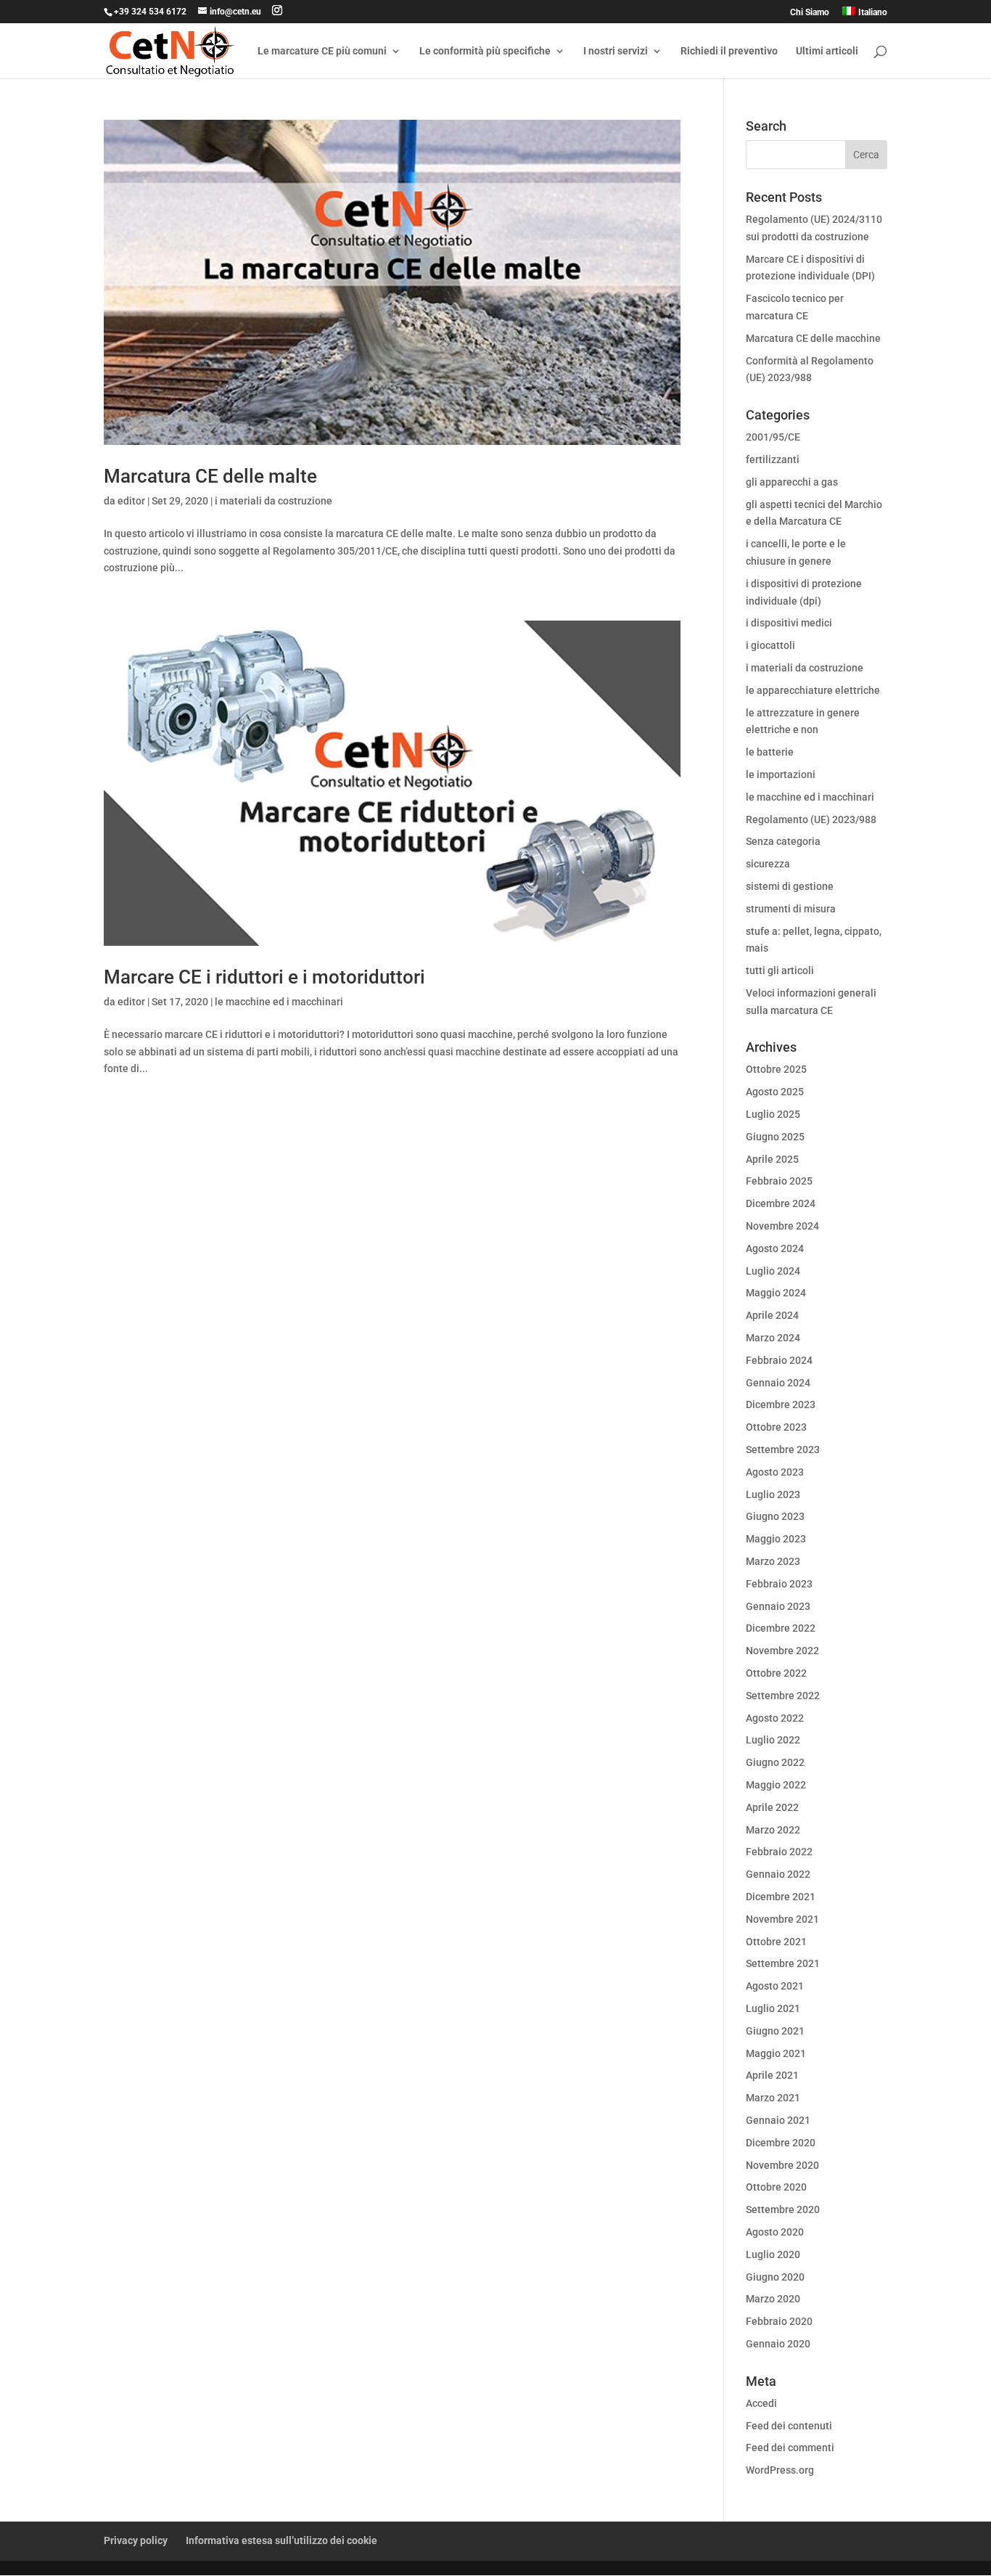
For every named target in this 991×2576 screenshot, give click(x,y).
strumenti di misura (791, 909)
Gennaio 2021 (778, 2120)
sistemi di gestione (790, 886)
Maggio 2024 (776, 1293)
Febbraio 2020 (779, 2321)
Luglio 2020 (773, 2254)
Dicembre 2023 (781, 1404)
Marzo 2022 (773, 1830)
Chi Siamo (810, 13)
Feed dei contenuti (789, 2426)
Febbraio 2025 (779, 1181)
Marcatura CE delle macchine (813, 338)
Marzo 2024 (773, 1338)
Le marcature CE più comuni (322, 51)
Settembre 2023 (783, 1449)
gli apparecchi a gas (792, 482)
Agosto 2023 (775, 1472)
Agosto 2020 (775, 2232)
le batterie (770, 752)
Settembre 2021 (783, 1963)
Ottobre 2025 (776, 1069)
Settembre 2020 (783, 2209)
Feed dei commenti (790, 2448)
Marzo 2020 (773, 2299)
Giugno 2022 (775, 1762)
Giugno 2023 (775, 1516)
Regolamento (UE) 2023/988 (811, 819)
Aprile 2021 (772, 2075)
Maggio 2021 (776, 2053)
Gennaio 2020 (778, 2344)
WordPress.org (780, 2470)
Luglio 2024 (773, 1271)
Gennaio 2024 (778, 1383)
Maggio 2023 (776, 1539)
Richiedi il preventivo (729, 51)
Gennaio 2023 (778, 1606)
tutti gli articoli (780, 970)
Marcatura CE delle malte (210, 476)
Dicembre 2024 (781, 1203)
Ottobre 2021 (776, 1942)
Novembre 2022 (782, 1651)
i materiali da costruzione (274, 501)
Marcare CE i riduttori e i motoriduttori (264, 977)
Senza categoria (783, 841)
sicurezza (768, 864)
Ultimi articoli (827, 51)
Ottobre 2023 (776, 1427)
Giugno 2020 (775, 2277)
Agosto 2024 (775, 1248)
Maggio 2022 (776, 1785)
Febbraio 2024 (779, 1360)
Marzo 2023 (773, 1561)
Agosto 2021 (775, 1986)
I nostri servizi (616, 51)
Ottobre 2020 (776, 2187)
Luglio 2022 (773, 1740)
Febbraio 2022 (779, 1852)
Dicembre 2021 (781, 1897)
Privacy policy (136, 2540)
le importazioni (781, 774)
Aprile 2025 (772, 1159)
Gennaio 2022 (778, 1874)
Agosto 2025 (775, 1092)
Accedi (761, 2403)
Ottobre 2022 (776, 1673)
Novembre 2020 (782, 2165)
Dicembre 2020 (781, 2143)
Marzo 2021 (773, 2098)
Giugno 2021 (775, 2031)
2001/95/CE (773, 437)
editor (131, 501)
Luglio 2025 (773, 1114)
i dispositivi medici (789, 623)
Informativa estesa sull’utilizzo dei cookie (281, 2540)
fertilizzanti (773, 459)
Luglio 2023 (773, 1495)
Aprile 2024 (772, 1315)
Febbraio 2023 (779, 1584)
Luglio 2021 (773, 2008)
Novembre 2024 (782, 1226)
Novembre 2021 (782, 1919)
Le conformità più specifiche (485, 51)
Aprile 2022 (772, 1807)
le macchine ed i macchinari (279, 1002)
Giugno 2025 (775, 1137)
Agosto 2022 (775, 1718)
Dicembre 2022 (781, 1628)
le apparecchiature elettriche (813, 690)
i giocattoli (770, 645)
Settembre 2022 (783, 1696)
